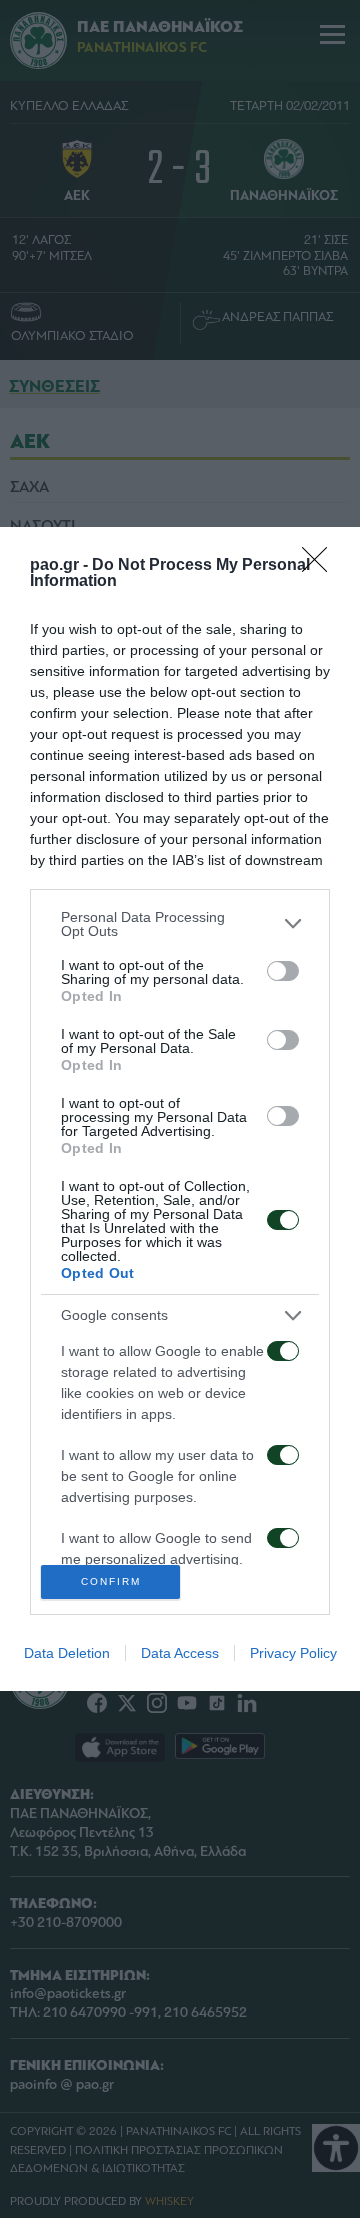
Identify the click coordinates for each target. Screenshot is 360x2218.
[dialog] (180, 1109)
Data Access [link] (180, 1653)
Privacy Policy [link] (293, 1653)
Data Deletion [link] (67, 1653)
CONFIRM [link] (111, 1581)
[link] (321, 566)
